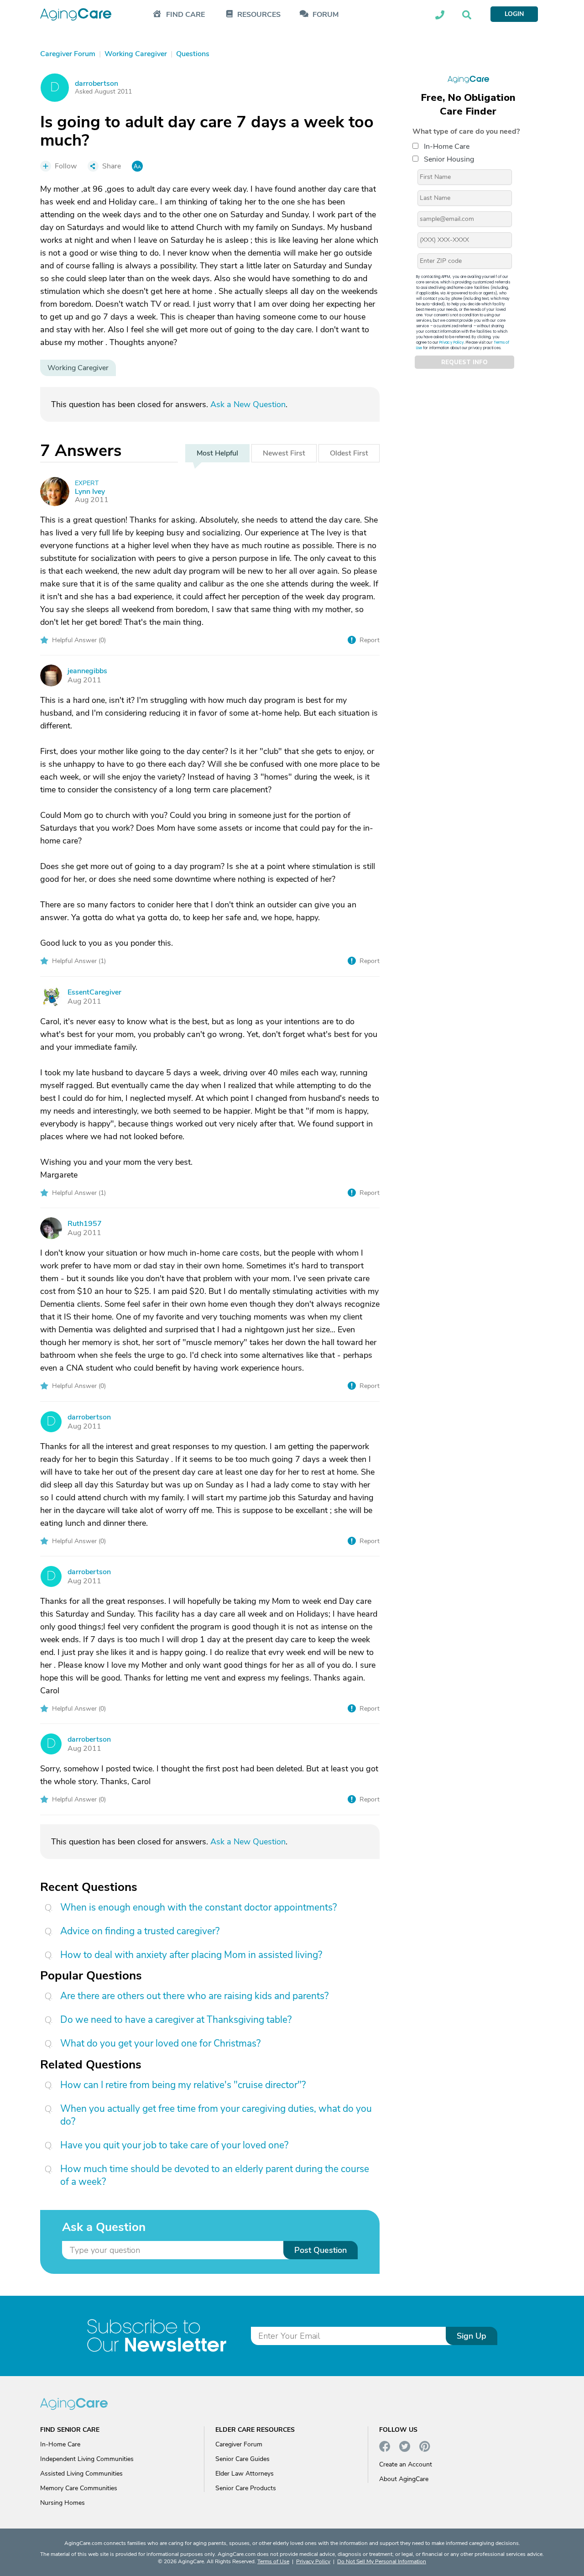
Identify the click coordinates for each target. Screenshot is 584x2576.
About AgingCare (404, 2479)
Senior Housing (449, 159)
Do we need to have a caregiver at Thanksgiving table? (176, 2020)
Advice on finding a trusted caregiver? (140, 1931)
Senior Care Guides (242, 2459)
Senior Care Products (246, 2488)
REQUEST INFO (464, 362)
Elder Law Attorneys (245, 2474)
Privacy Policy (452, 343)
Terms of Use (273, 2561)
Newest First (284, 453)
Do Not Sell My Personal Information (382, 2561)
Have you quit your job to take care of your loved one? (174, 2145)
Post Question (321, 2250)
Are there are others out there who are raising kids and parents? (194, 1996)
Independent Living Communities (87, 2459)
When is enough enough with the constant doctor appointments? (198, 1907)
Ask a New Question (248, 404)
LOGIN (514, 14)
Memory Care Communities (79, 2488)
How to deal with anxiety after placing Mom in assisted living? (191, 1955)
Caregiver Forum (239, 2444)
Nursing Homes (63, 2503)
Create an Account (406, 2464)
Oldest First (349, 453)
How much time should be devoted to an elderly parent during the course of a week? (215, 2175)
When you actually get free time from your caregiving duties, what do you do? (216, 2115)
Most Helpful (217, 453)
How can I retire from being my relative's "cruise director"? (183, 2085)
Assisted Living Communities (81, 2474)
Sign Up (472, 2336)
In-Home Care (447, 147)
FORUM (326, 15)
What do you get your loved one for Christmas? (160, 2043)
